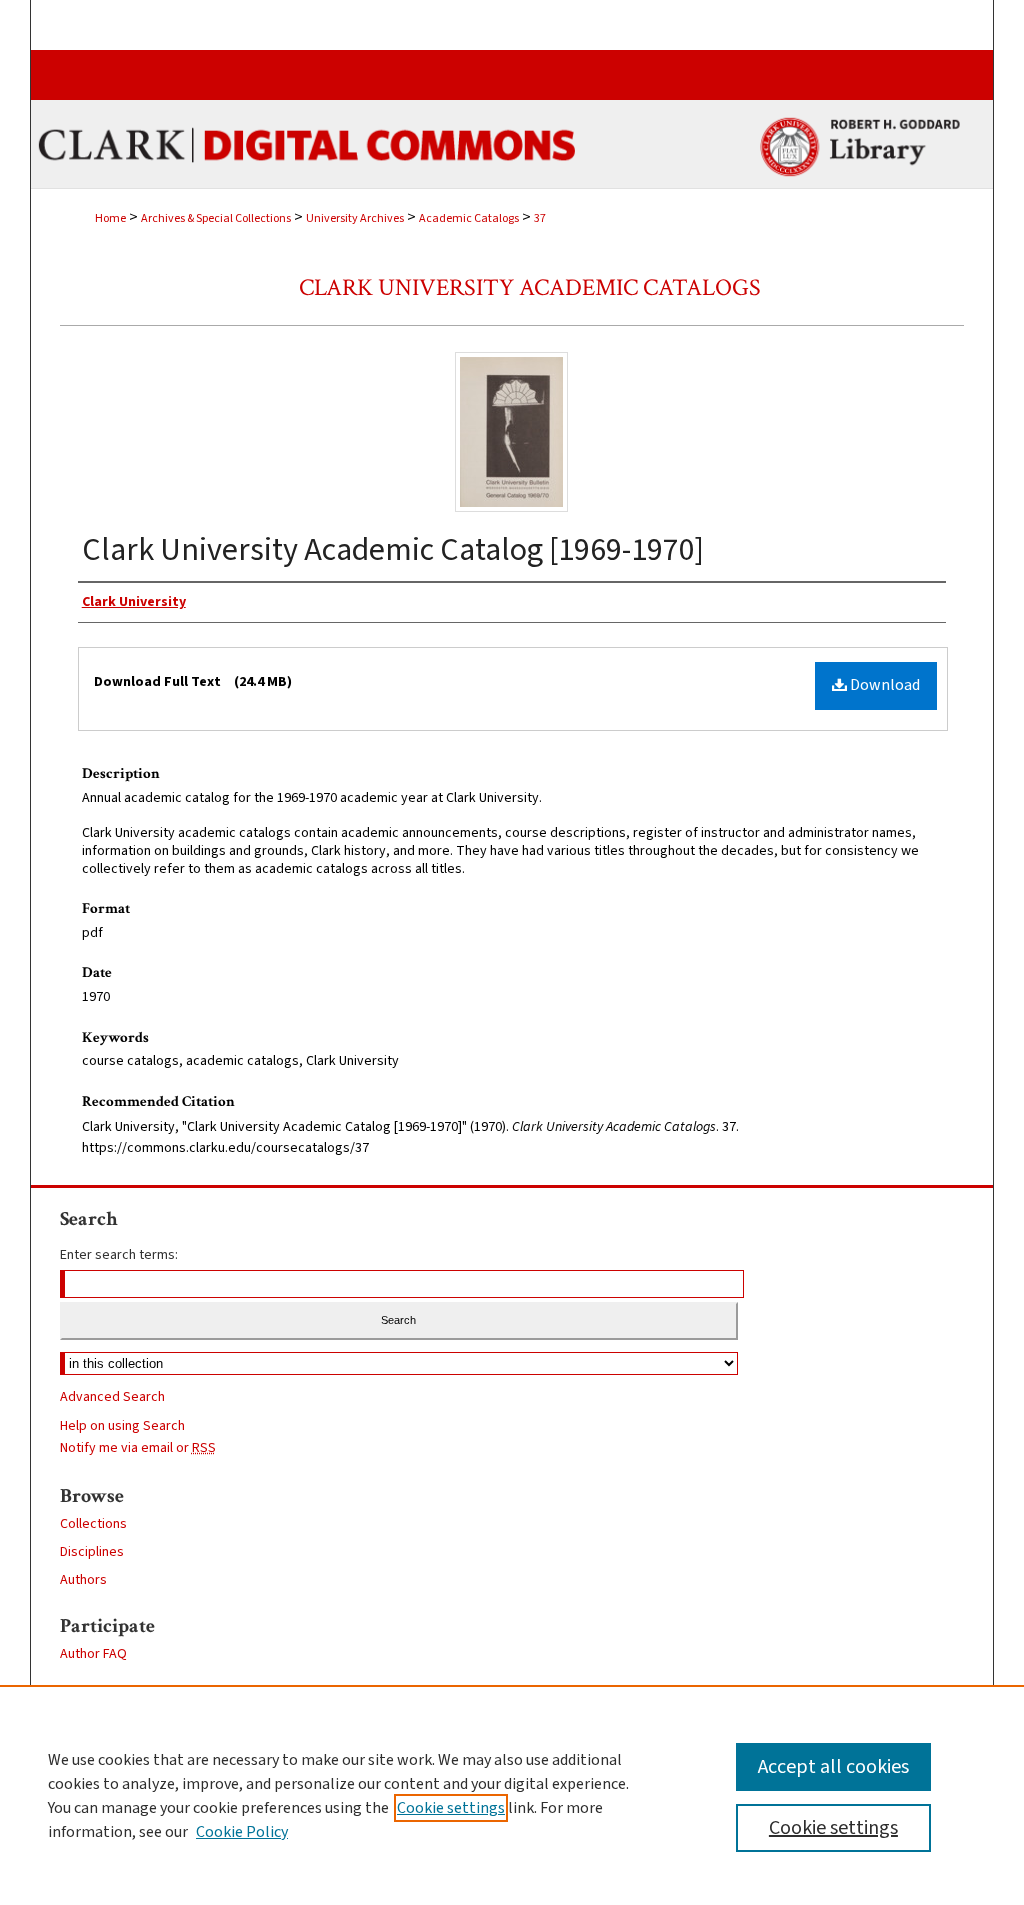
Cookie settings (451, 1808)
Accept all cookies (833, 1767)
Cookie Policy (242, 1832)
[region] (512, 1795)
